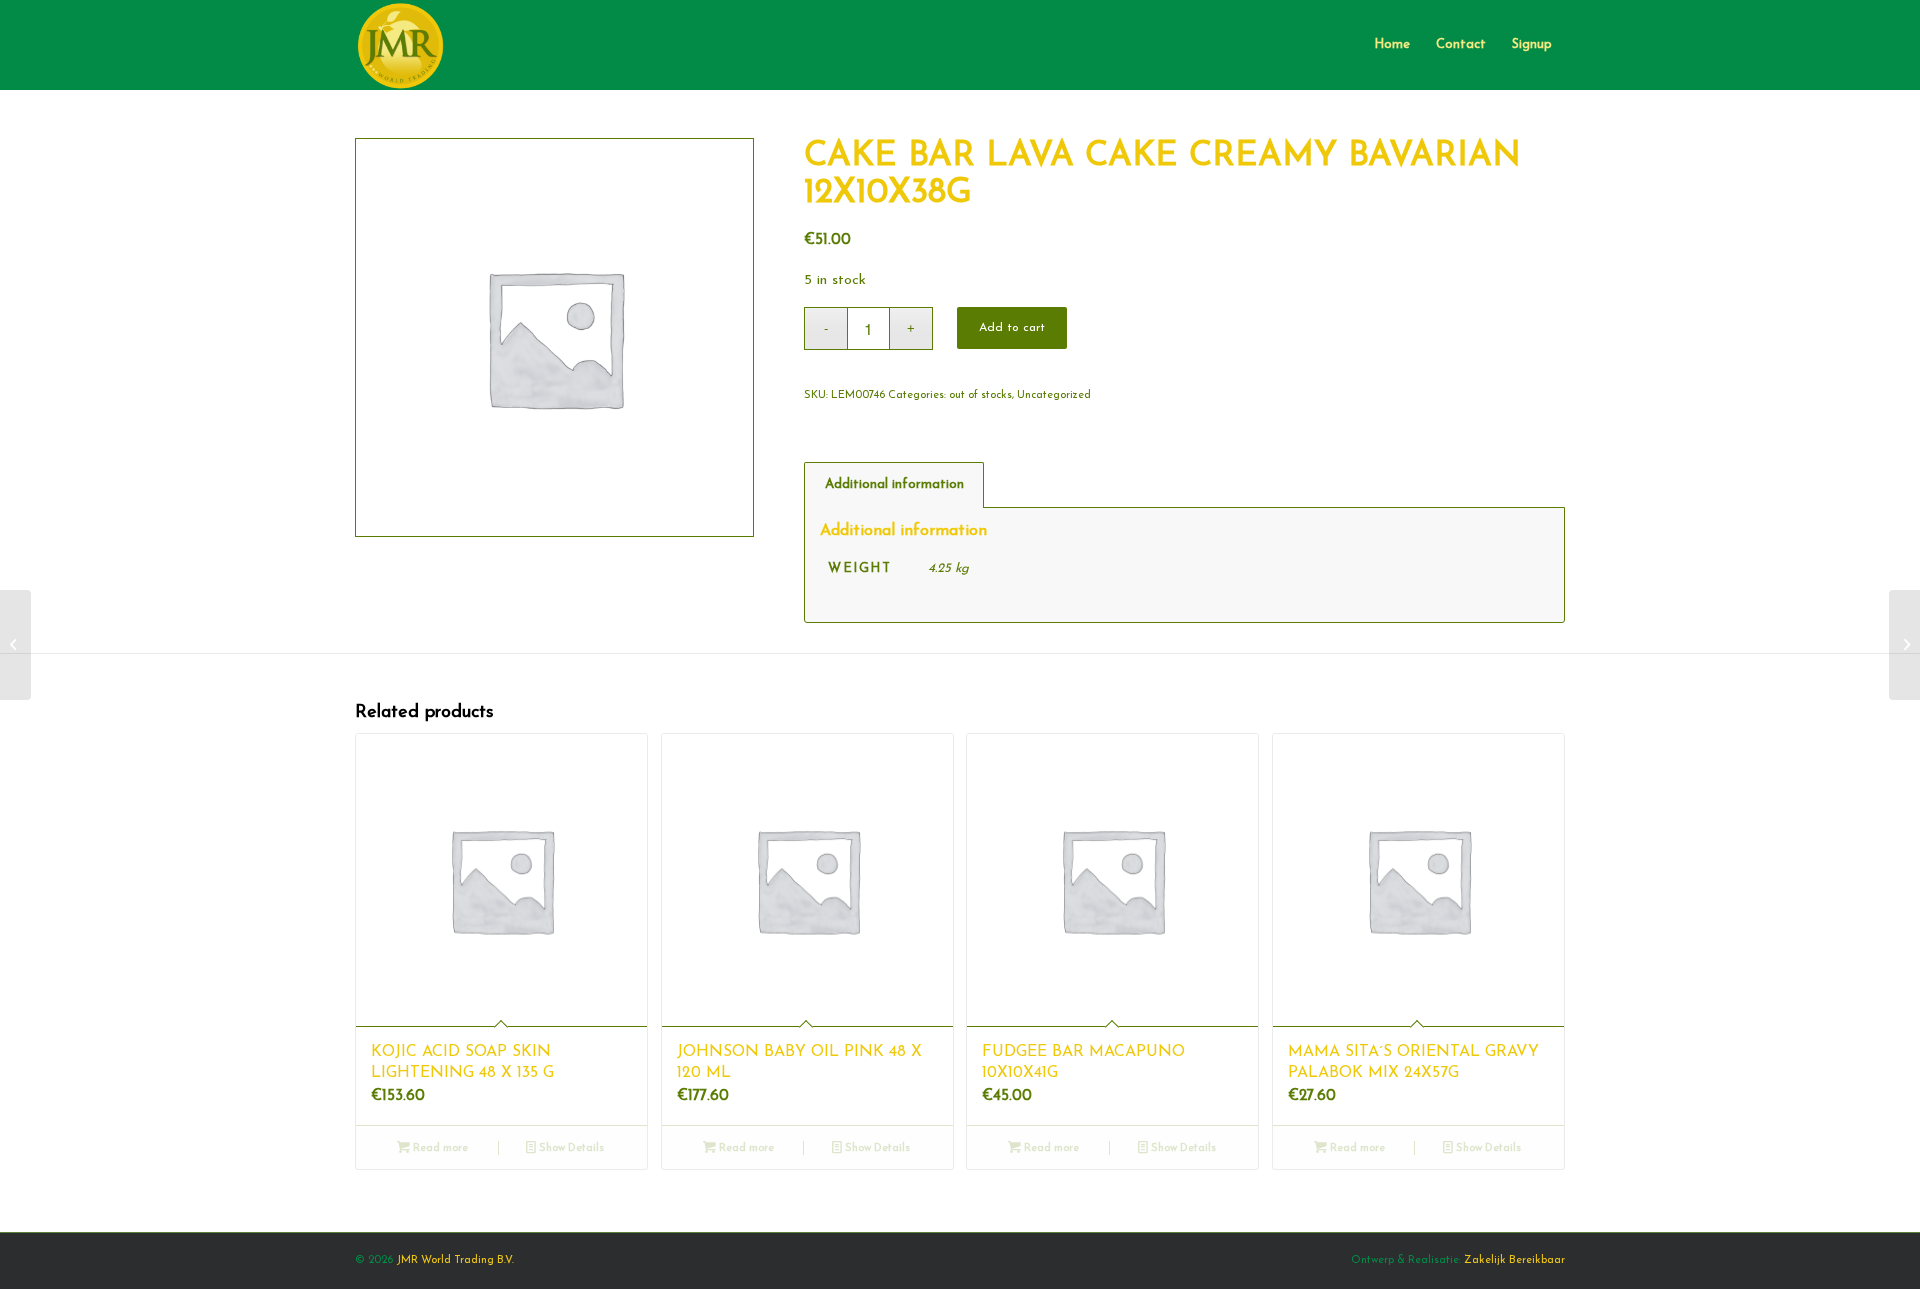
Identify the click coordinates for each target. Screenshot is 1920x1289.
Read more (439, 1148)
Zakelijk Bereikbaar (1514, 1260)
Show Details (570, 1148)
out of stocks (980, 395)
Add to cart (1012, 328)
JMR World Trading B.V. (455, 1260)
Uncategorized (1054, 395)
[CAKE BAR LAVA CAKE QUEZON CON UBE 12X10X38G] (15, 645)
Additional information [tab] (894, 484)
